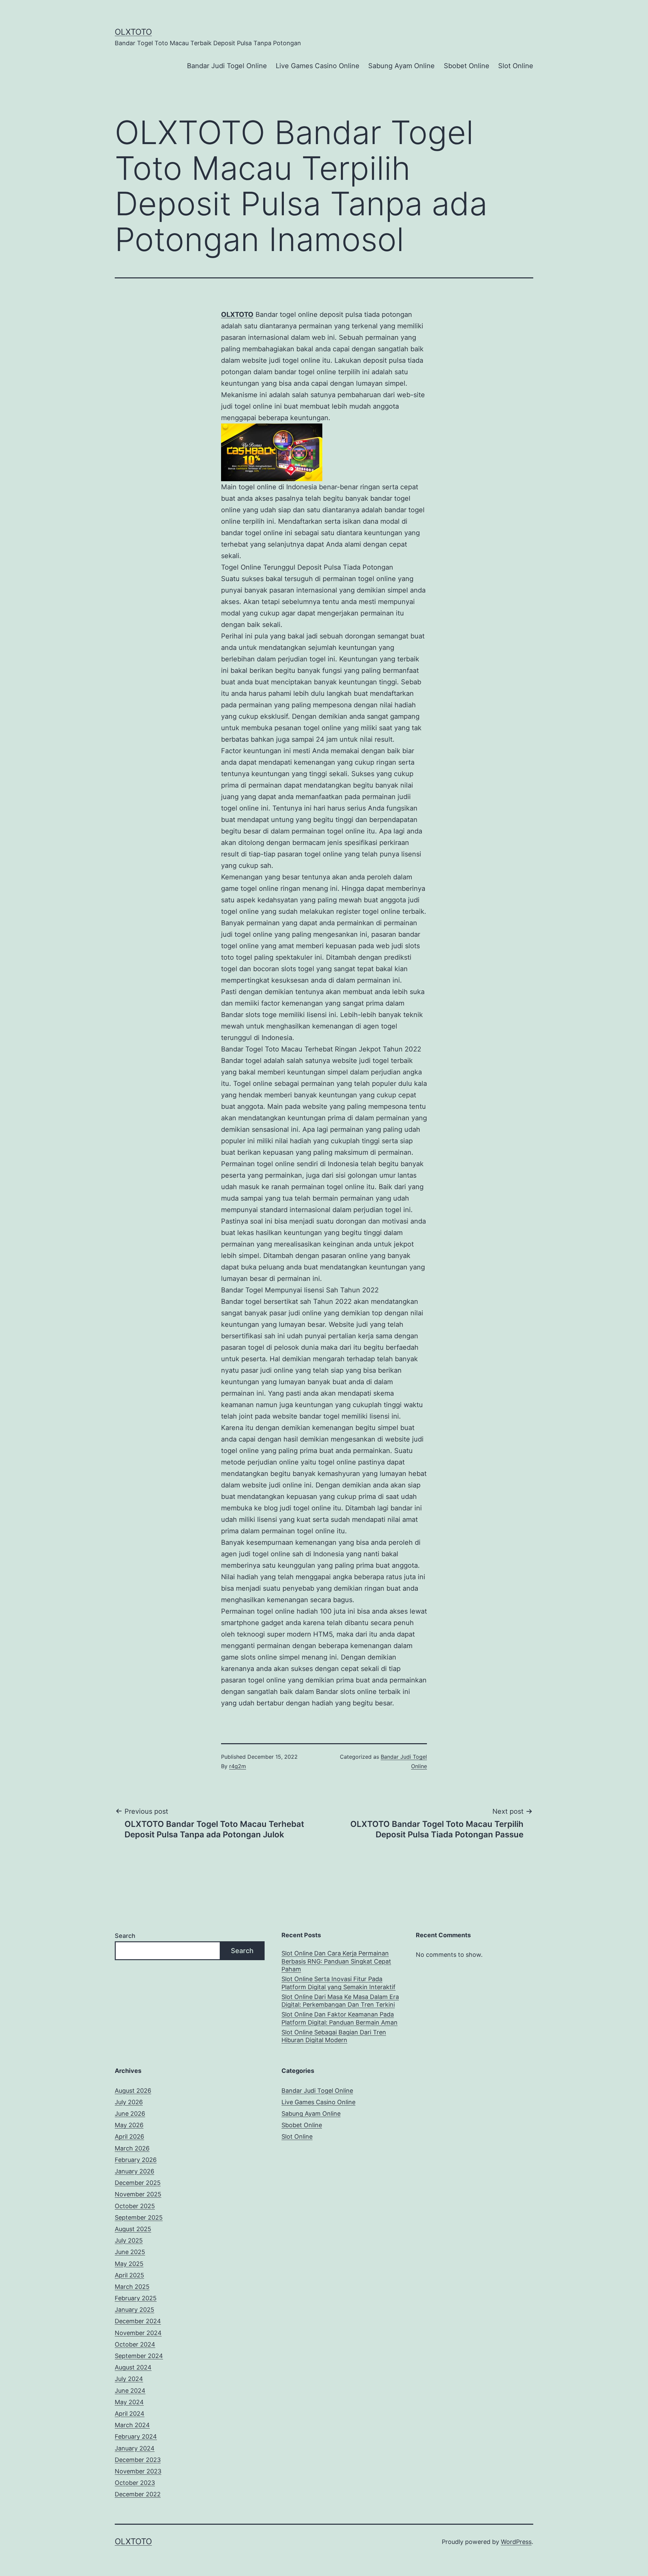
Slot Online (516, 66)
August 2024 (133, 2367)
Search (125, 1936)
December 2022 (138, 2494)
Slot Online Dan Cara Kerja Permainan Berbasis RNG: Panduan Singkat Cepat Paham (336, 1961)
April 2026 (129, 2136)
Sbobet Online (467, 66)
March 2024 (132, 2425)
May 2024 (129, 2402)
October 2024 (135, 2344)
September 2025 (139, 2217)
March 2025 (132, 2287)
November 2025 (138, 2194)
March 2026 (132, 2148)
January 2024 (135, 2448)
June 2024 (130, 2391)
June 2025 (130, 2252)
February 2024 (136, 2436)
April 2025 (129, 2275)
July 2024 (129, 2379)
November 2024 (138, 2333)
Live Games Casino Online (318, 66)
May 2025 (129, 2264)
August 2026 (133, 2091)
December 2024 (138, 2321)
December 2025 (138, 2183)
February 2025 (136, 2298)
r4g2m (238, 1766)
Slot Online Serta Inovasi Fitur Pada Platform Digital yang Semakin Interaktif (339, 1983)
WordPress (516, 2542)
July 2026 (129, 2102)
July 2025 (129, 2240)
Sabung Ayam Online (401, 66)
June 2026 (130, 2114)
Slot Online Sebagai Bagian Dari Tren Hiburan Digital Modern (334, 2036)
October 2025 (135, 2206)
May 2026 (129, 2125)
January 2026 (134, 2171)
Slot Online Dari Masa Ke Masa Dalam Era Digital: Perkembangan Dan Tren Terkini (340, 2001)
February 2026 (136, 2160)
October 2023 (135, 2483)
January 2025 (134, 2310)
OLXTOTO (133, 32)
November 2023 (138, 2471)
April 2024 (130, 2414)
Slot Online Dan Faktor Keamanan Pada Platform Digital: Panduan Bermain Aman (340, 2018)
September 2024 (139, 2356)
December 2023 (138, 2460)
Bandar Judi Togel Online (227, 66)
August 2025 (133, 2229)
